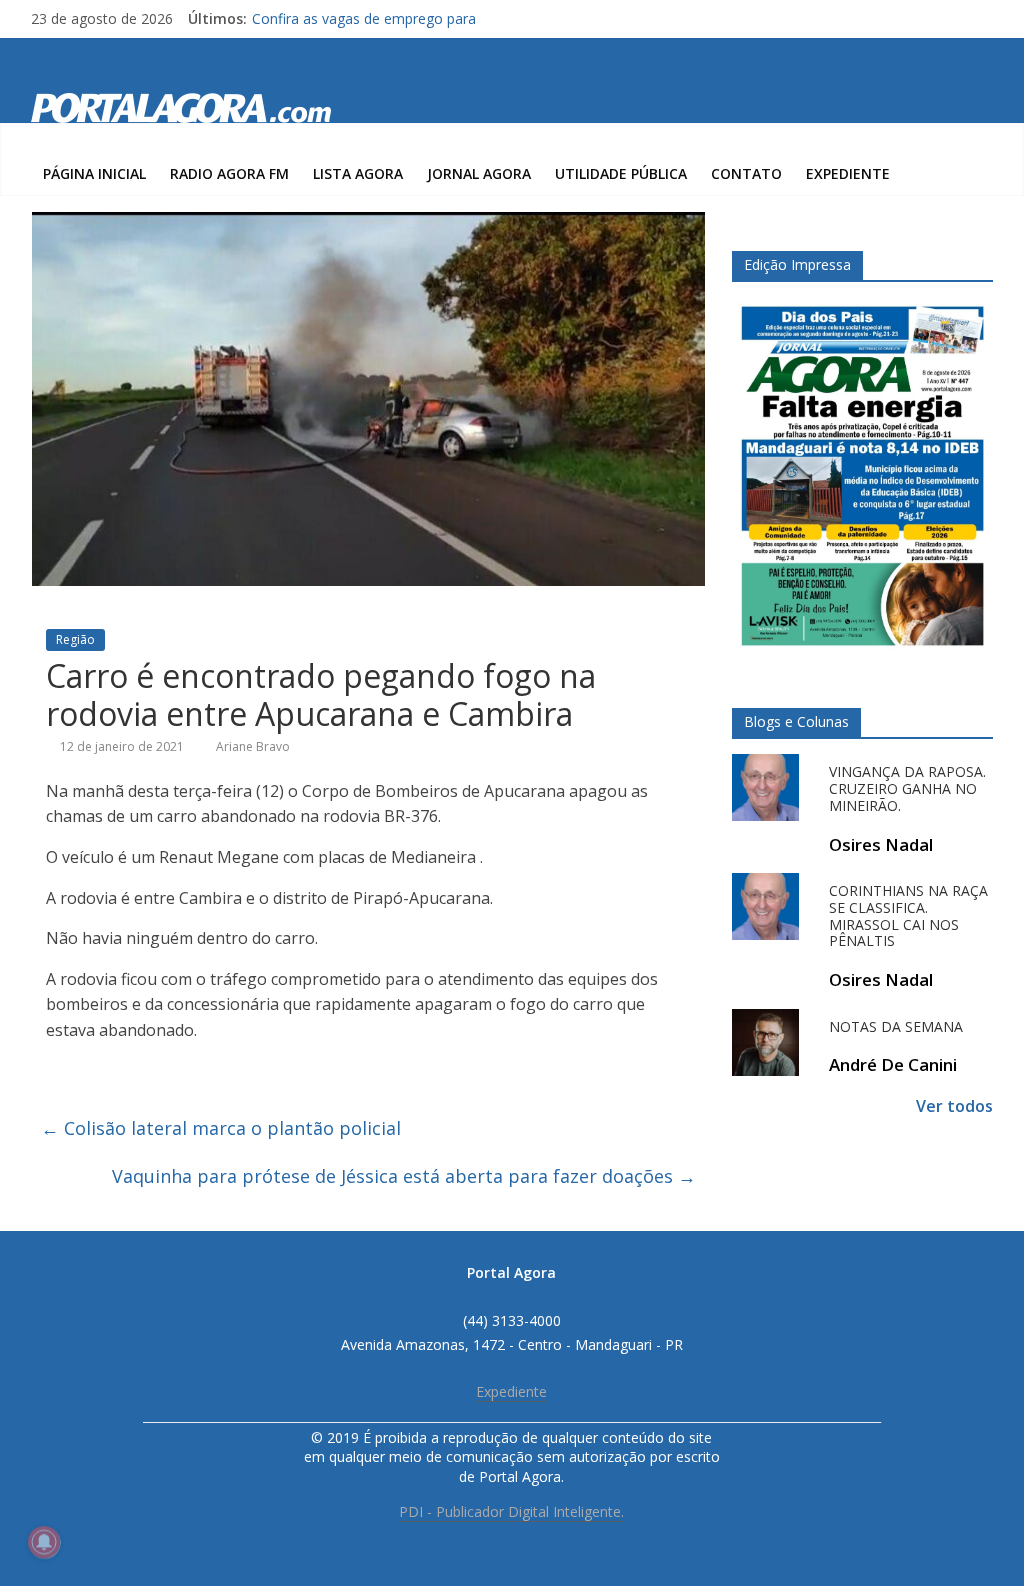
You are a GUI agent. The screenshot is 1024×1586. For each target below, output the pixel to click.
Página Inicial (94, 173)
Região (75, 639)
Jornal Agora (479, 173)
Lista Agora (358, 173)
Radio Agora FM (229, 173)
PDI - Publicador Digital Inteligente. (511, 1511)
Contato (746, 173)
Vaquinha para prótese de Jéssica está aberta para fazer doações (404, 1176)
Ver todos (954, 1106)
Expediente (848, 173)
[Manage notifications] (44, 1542)
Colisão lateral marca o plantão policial (221, 1128)
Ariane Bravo (253, 746)
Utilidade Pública (621, 173)
